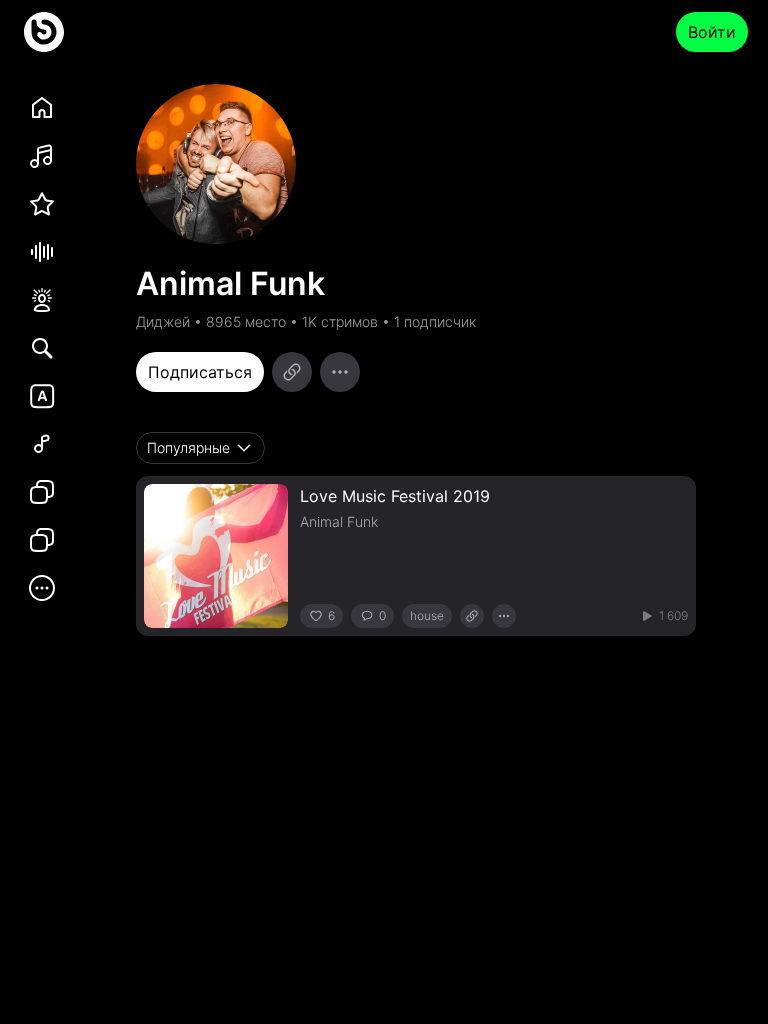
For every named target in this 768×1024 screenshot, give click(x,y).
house (427, 615)
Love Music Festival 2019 (395, 496)
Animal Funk (339, 521)
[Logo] (44, 32)
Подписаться (200, 372)
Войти (712, 32)
